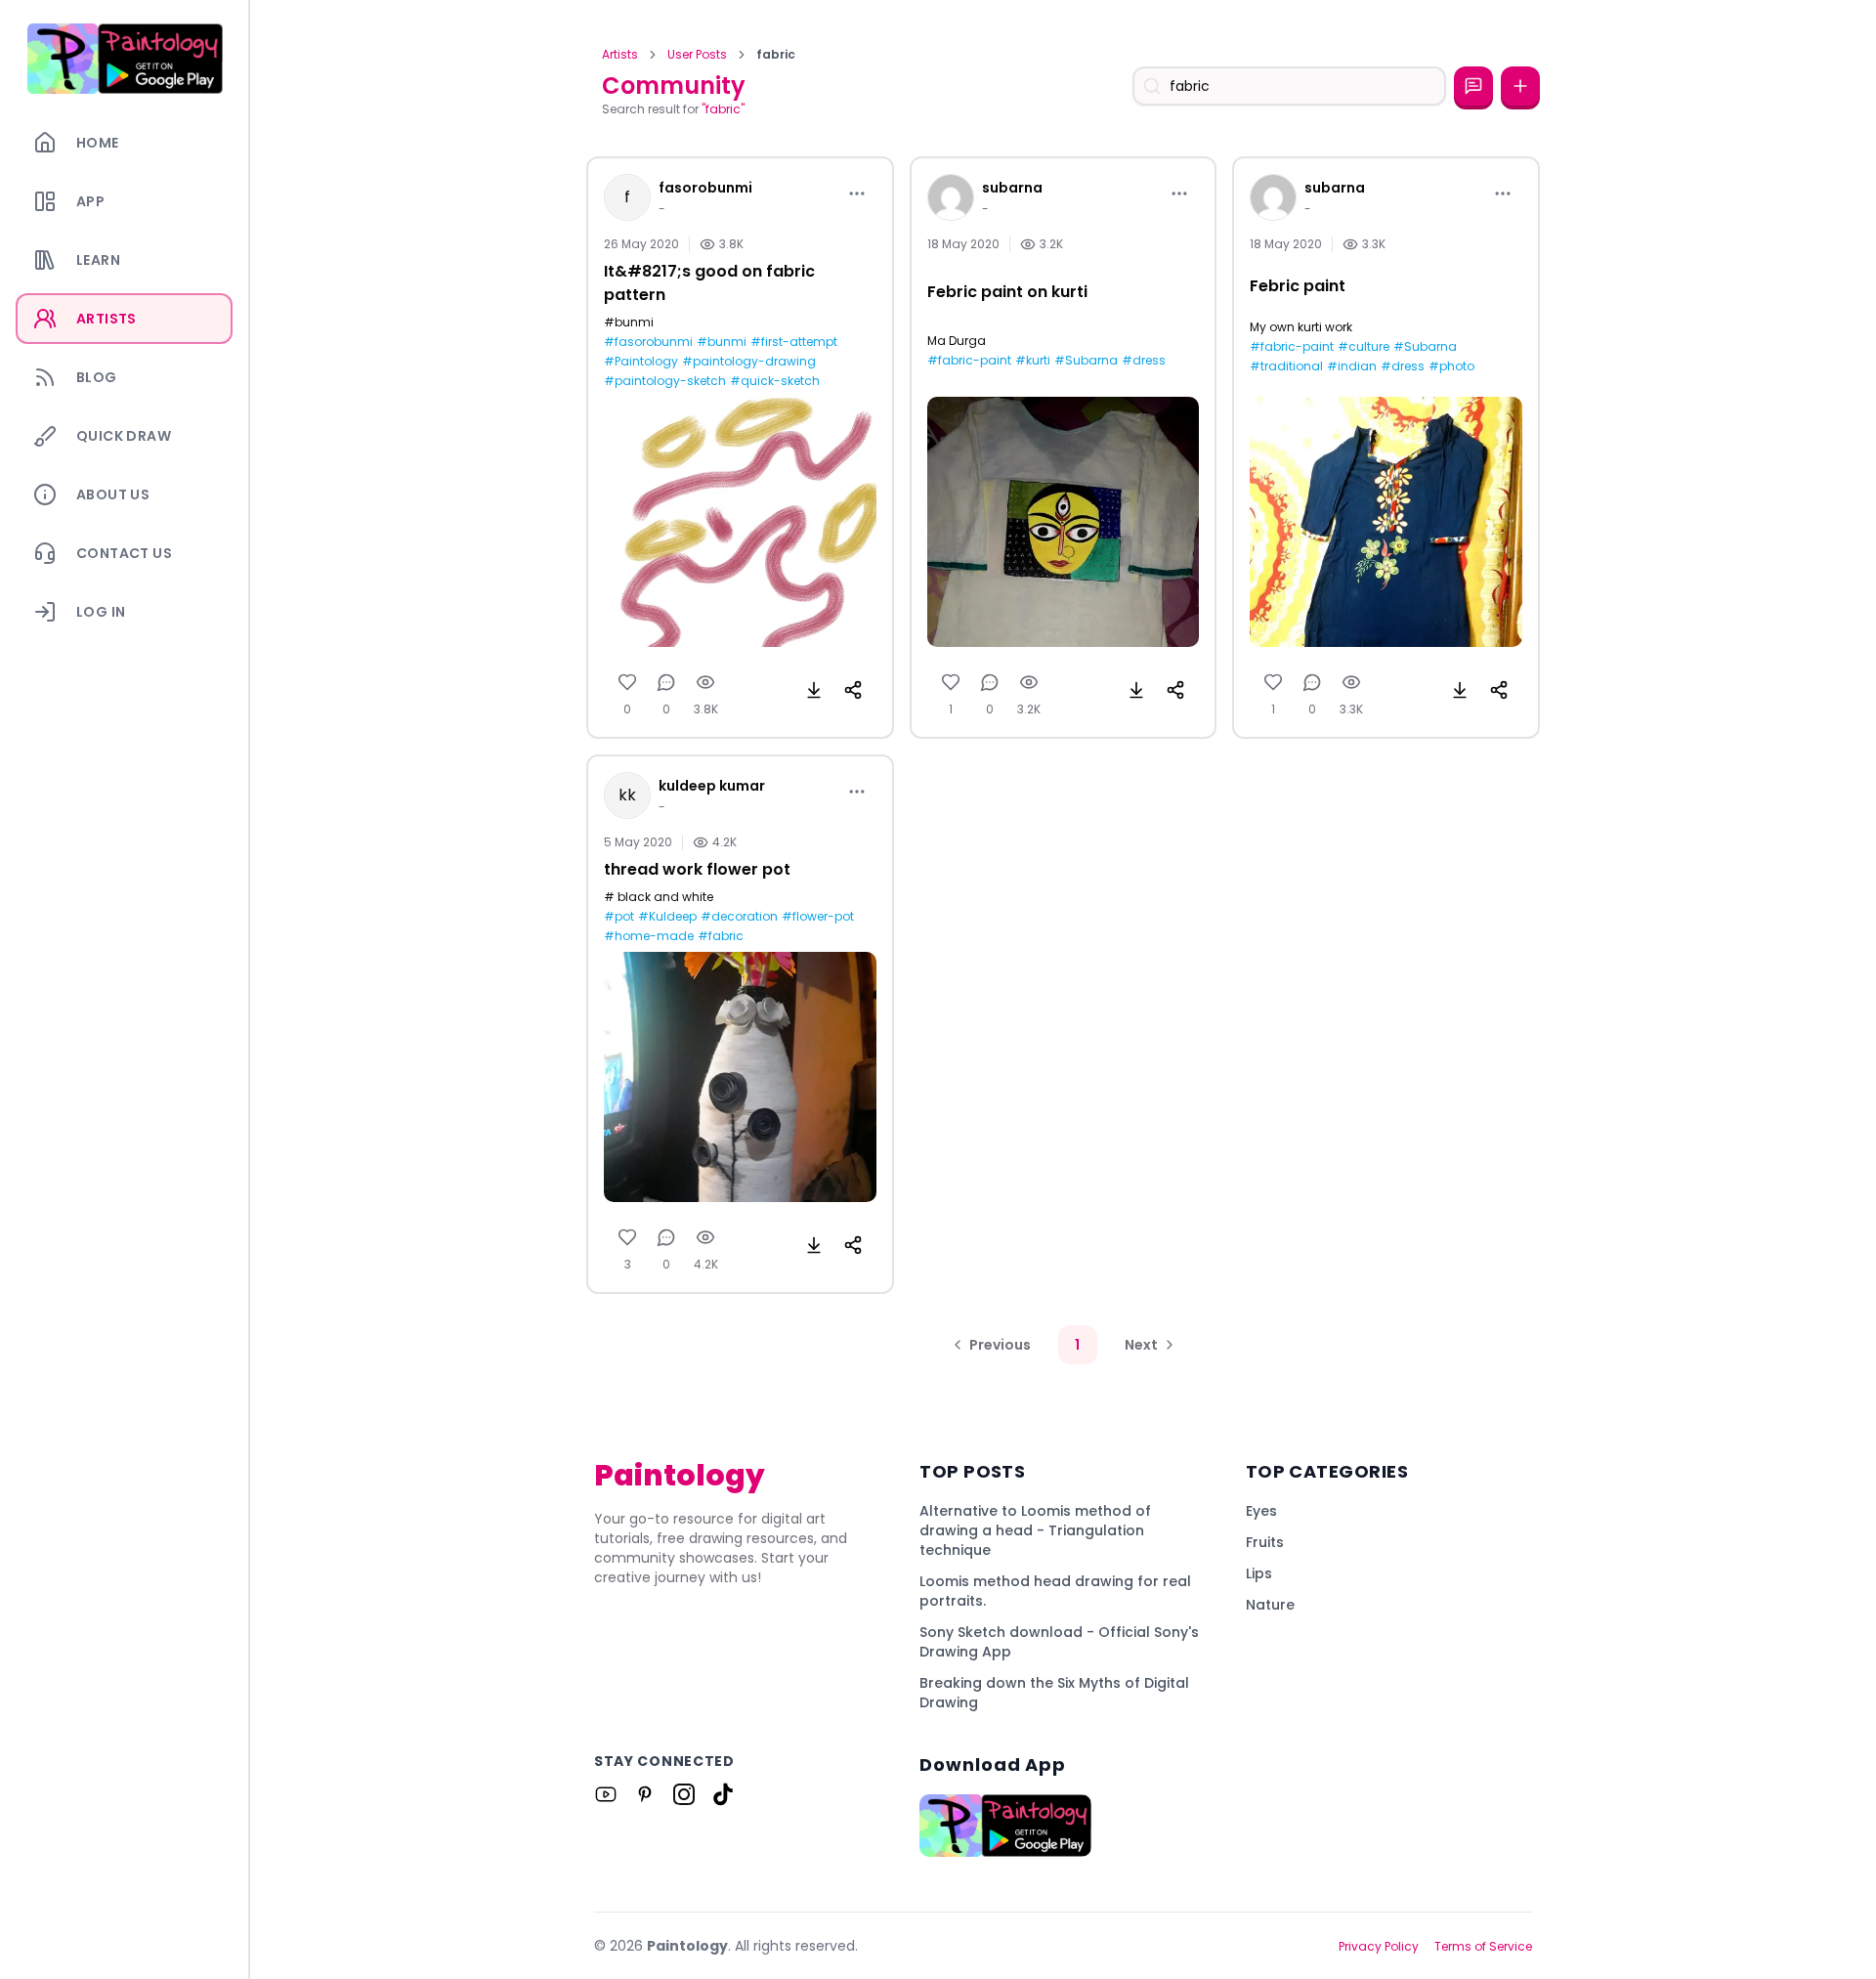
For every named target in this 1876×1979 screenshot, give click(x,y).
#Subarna (1086, 361)
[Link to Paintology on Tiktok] (723, 1794)
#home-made (649, 936)
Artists (620, 55)
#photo (1451, 366)
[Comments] (666, 682)
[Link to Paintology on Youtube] (606, 1794)
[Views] (705, 682)
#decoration (739, 917)
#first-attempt (794, 342)
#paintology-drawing (749, 362)
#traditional (1286, 366)
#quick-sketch (775, 381)
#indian (1352, 366)
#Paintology (641, 362)
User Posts (697, 55)
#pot (619, 917)
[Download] (814, 690)
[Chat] (1473, 86)
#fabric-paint (969, 361)
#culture (1364, 347)
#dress (1144, 361)
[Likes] (627, 682)
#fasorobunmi (648, 342)
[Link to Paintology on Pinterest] (645, 1794)
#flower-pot (818, 917)
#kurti (1033, 361)
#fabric (721, 936)
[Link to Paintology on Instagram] (684, 1794)
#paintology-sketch (665, 381)
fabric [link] (776, 55)
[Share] (853, 690)
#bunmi (722, 342)
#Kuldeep (667, 917)
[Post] (1520, 86)
